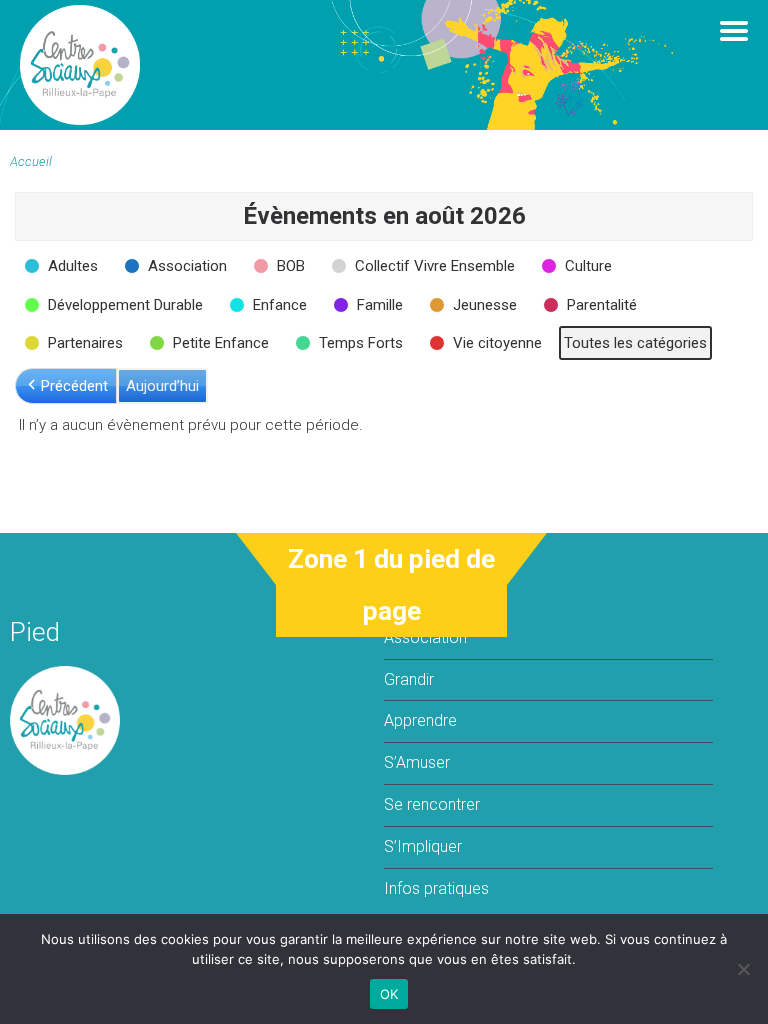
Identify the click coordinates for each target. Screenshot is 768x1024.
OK (389, 994)
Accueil (31, 161)
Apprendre (420, 720)
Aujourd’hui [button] (162, 386)
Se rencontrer (432, 804)
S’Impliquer (423, 846)
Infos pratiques (436, 888)
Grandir (409, 679)
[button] (63, 266)
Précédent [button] (74, 386)
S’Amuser (417, 762)
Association (425, 637)
